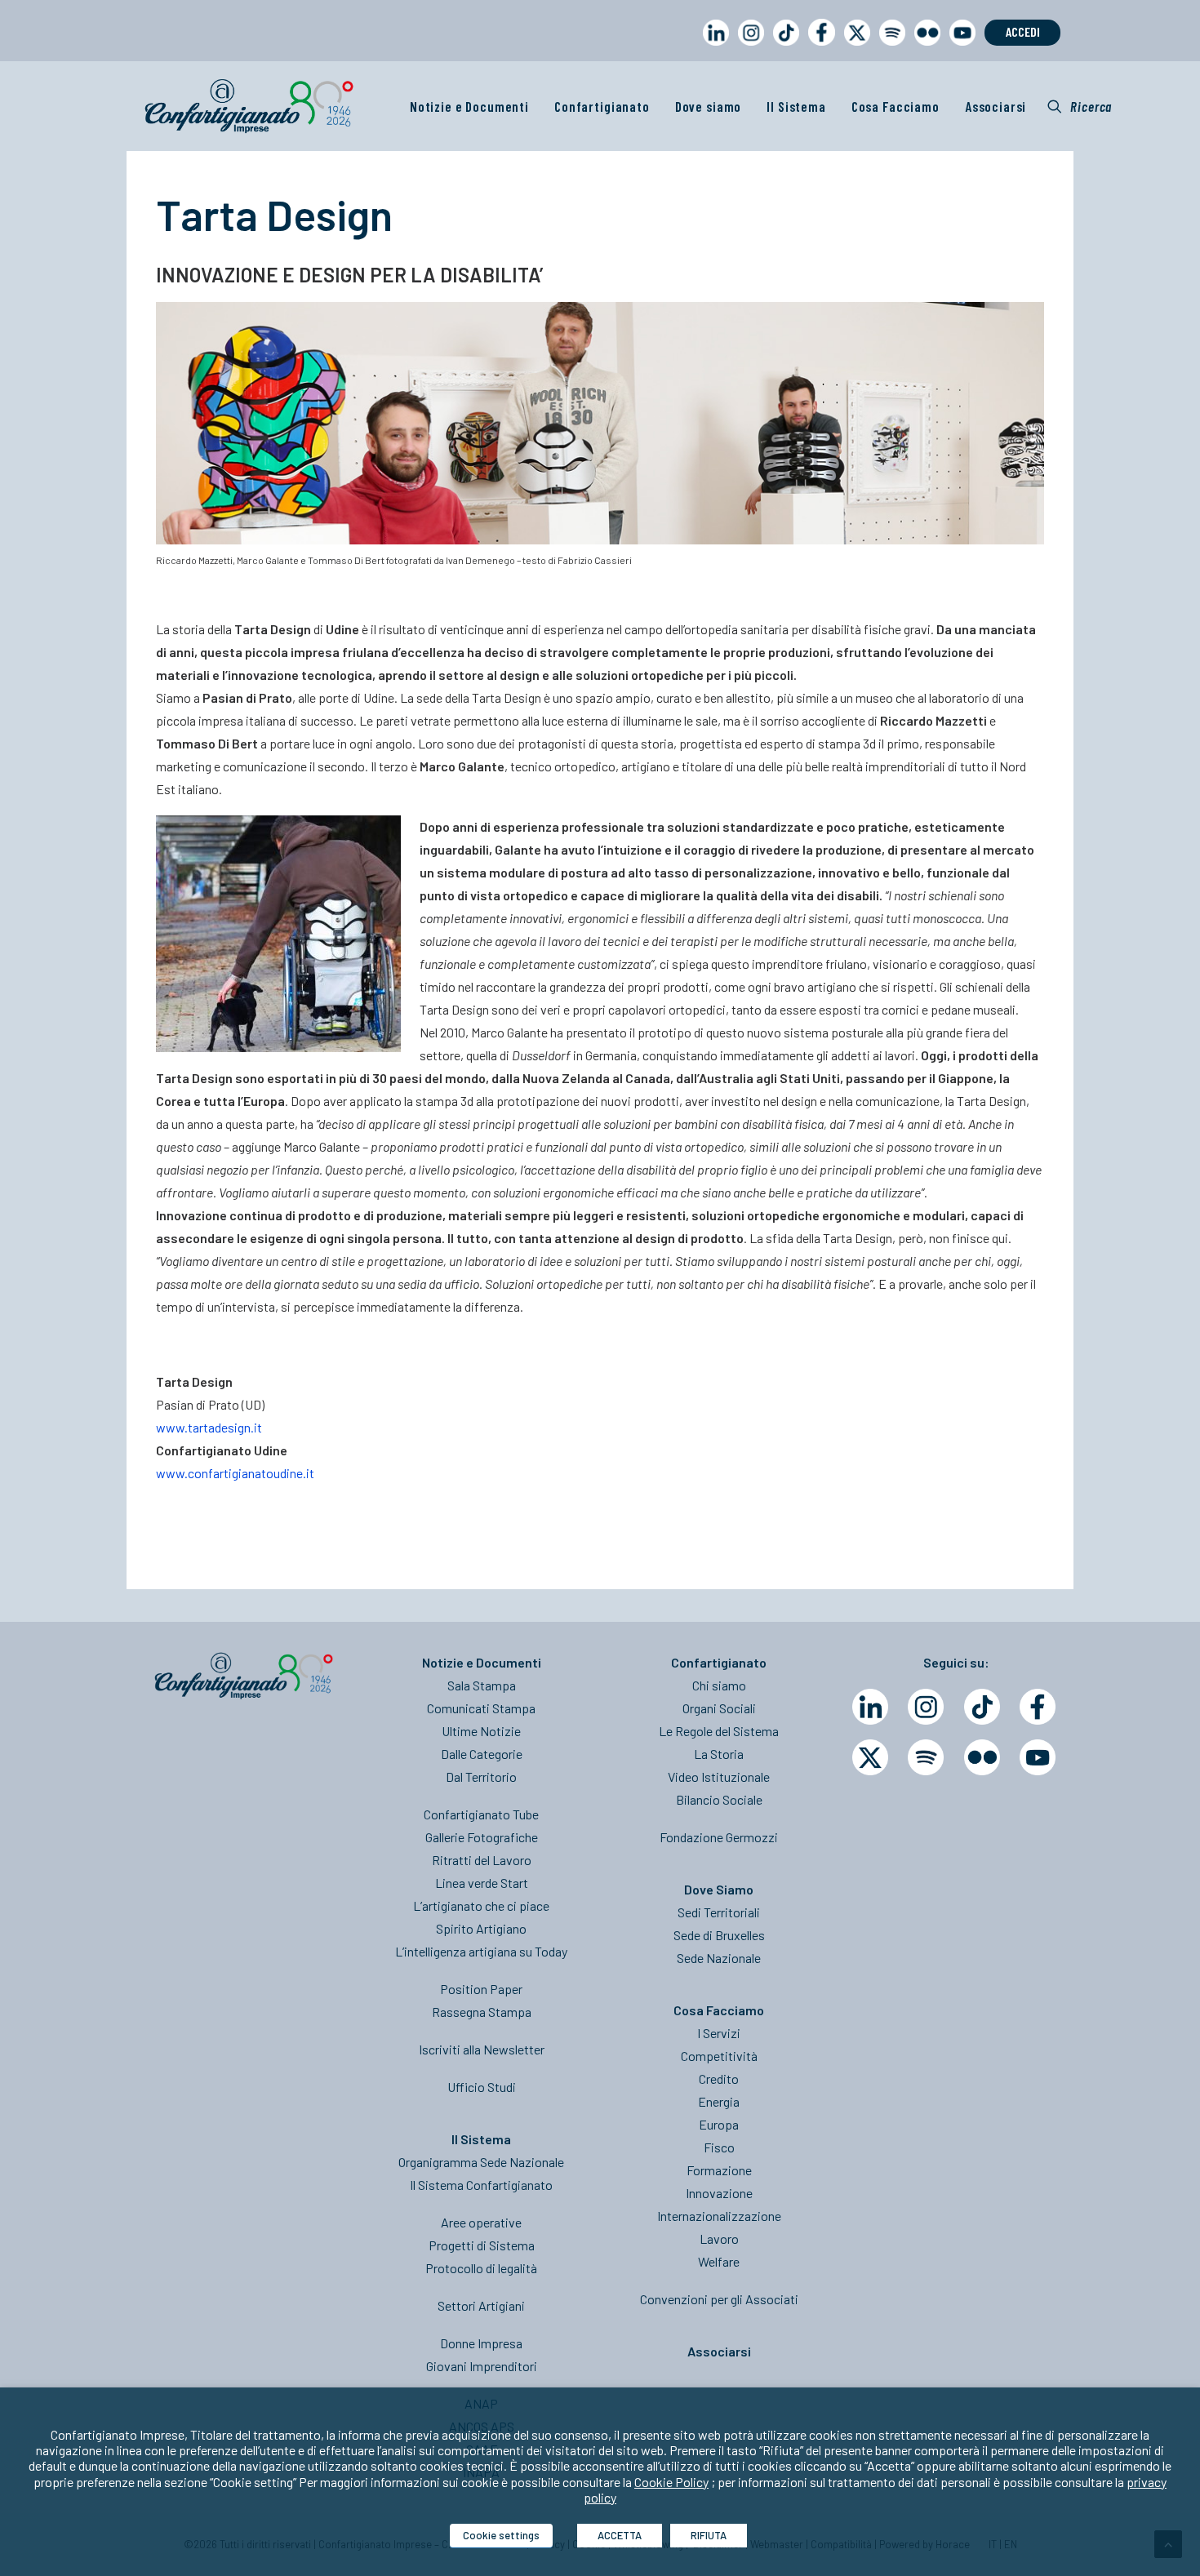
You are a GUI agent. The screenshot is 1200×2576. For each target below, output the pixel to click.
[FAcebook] (1038, 1707)
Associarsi (996, 106)
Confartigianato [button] (602, 106)
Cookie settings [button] (501, 2535)
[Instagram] (926, 1707)
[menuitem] (713, 48)
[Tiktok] (982, 1707)
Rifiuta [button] (709, 2535)
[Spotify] (926, 1757)
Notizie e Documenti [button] (469, 106)
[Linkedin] (870, 1707)
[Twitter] (870, 1757)
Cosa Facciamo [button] (896, 106)
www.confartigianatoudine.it (235, 1473)
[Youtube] (1038, 1757)
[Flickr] (982, 1757)
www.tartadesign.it (209, 1427)
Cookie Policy (671, 2482)
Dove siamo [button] (709, 106)
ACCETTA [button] (620, 2535)
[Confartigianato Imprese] (249, 106)
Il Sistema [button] (796, 106)
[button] (1080, 106)
